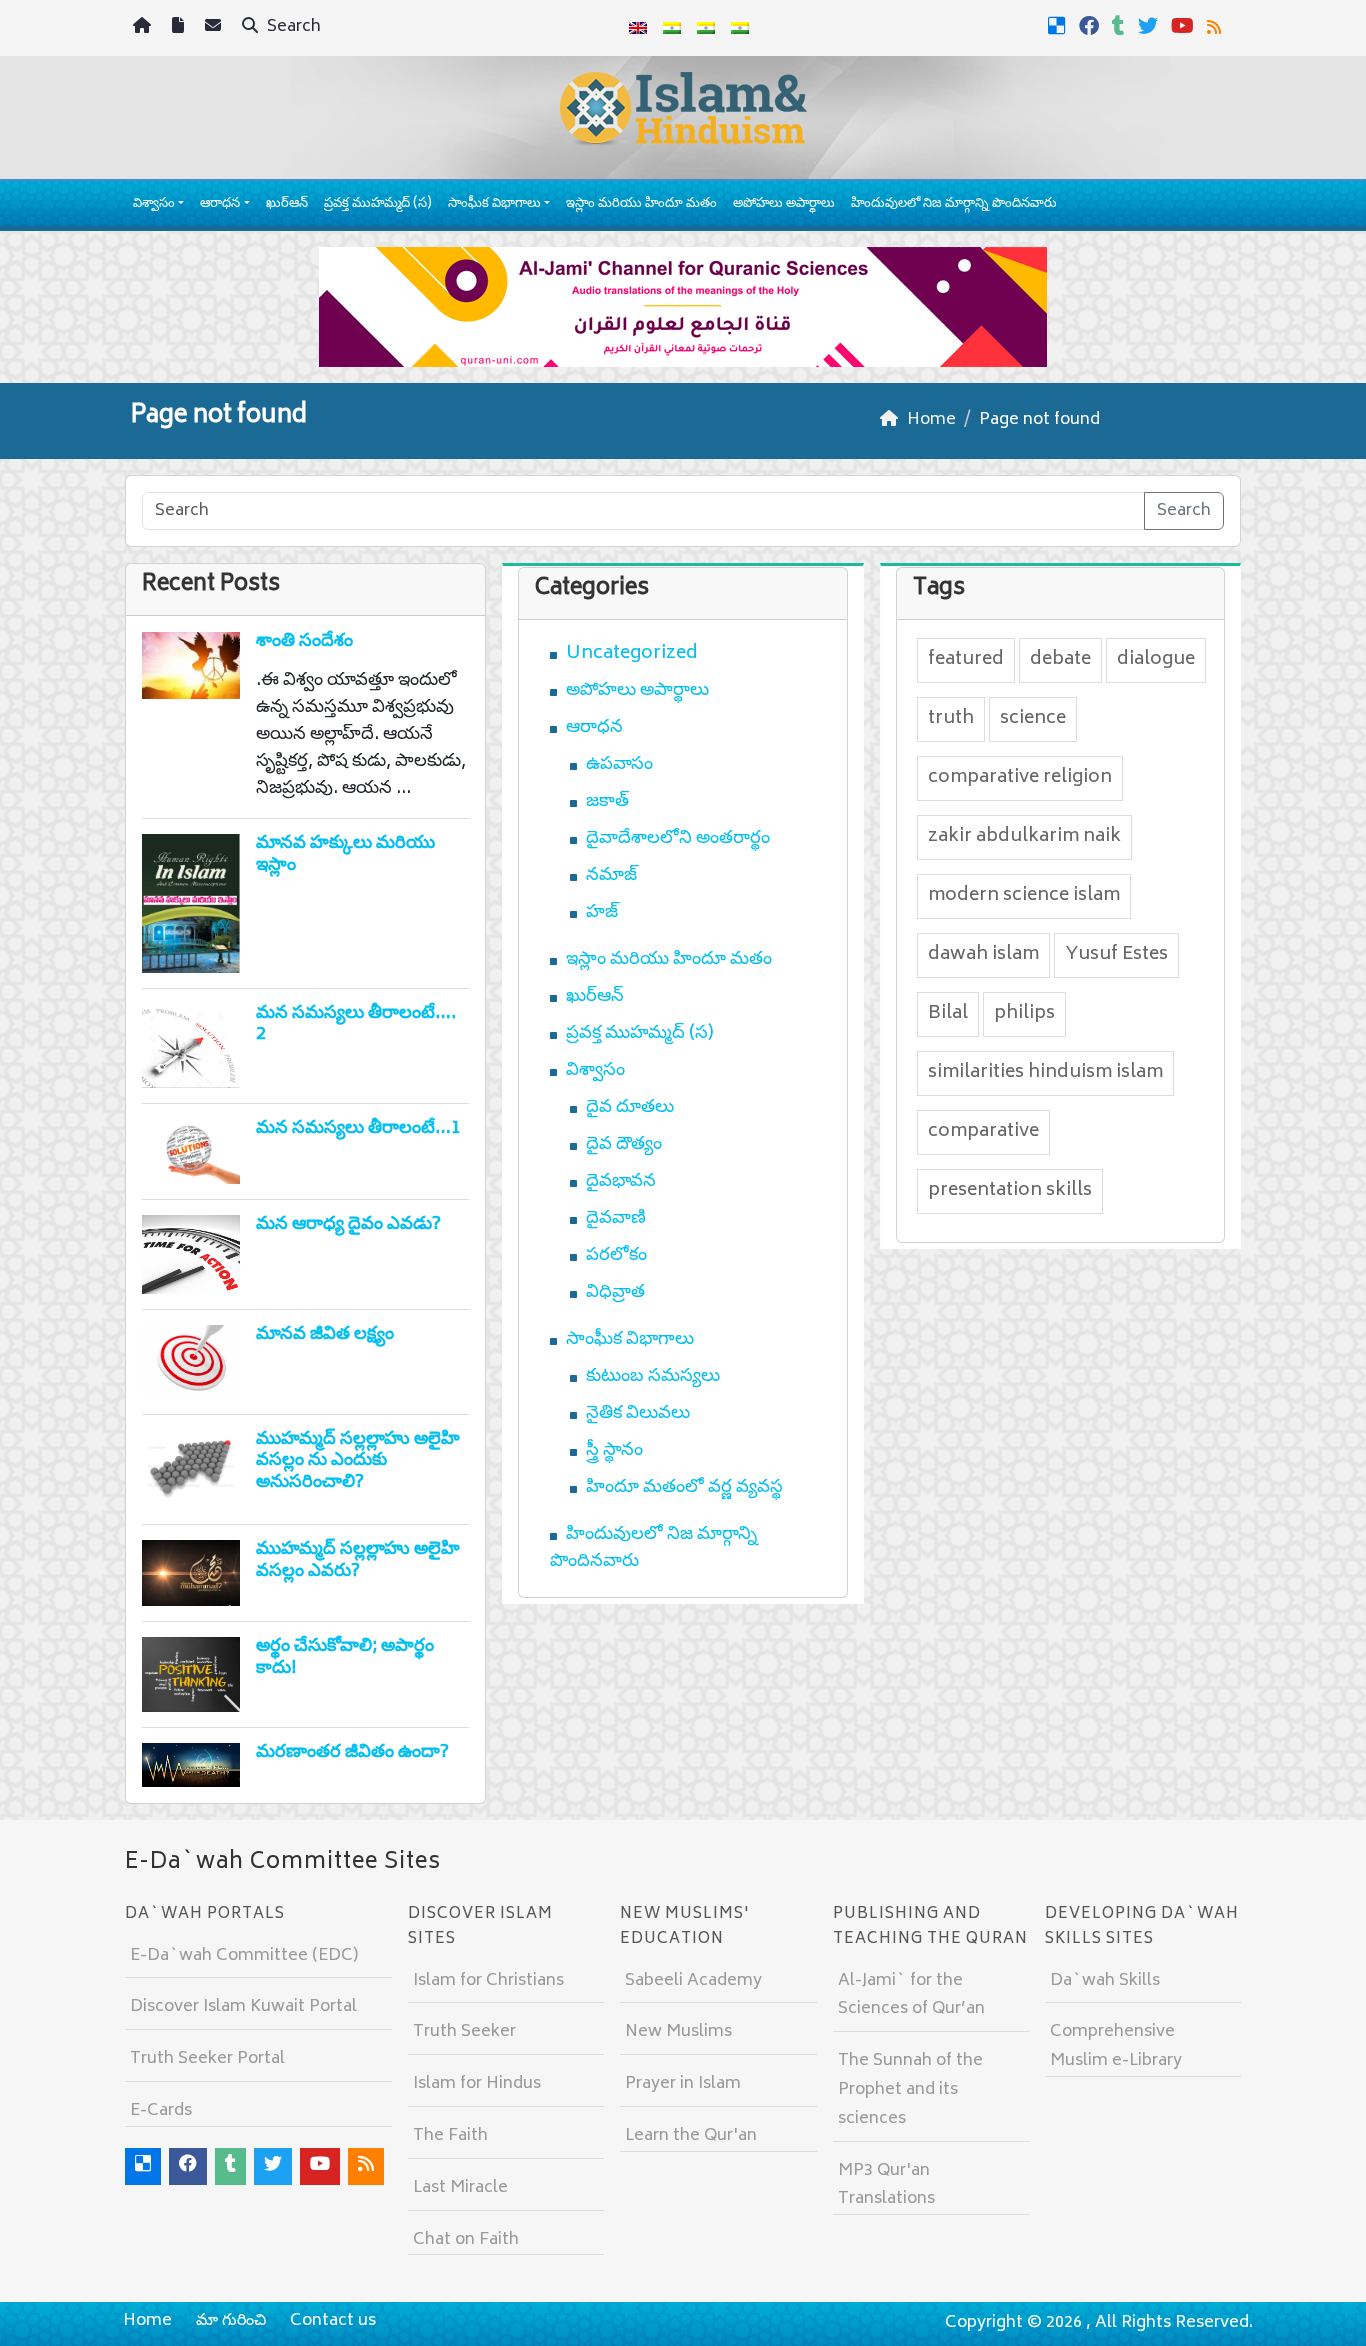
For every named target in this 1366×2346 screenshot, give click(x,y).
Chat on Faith (466, 2240)
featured (966, 660)
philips (1024, 1014)
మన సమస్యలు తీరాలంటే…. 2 (356, 1025)
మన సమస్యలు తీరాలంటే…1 (358, 1129)
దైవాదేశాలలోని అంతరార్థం (678, 839)
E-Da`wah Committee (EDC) (244, 1956)
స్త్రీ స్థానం (614, 1451)
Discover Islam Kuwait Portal (243, 2007)
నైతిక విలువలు (638, 1414)
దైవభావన (621, 1182)
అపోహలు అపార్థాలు (784, 204)
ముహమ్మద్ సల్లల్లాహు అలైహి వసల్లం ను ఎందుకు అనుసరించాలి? (358, 1461)
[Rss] (1216, 26)
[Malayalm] (672, 28)
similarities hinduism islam (1045, 1073)
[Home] (144, 28)
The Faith (450, 2136)
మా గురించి (231, 2321)
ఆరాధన (220, 204)
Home (147, 2321)
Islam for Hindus (477, 2084)
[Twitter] (1150, 26)
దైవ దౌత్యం (624, 1145)
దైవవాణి (616, 1219)
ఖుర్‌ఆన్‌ (287, 204)
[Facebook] (1091, 26)
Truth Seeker (464, 2032)
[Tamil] (740, 28)
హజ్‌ (602, 913)
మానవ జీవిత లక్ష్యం (325, 1335)
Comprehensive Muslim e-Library (1116, 2046)
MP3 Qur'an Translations (886, 2185)
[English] (638, 28)
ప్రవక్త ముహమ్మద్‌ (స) (378, 204)
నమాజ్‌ (611, 876)
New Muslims (678, 2032)
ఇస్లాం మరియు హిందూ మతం (641, 204)
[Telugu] (706, 28)
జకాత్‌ (607, 802)
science (1033, 719)
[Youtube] (1185, 26)
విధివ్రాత (615, 1293)
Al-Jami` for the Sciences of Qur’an (911, 1995)
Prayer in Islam (683, 2084)
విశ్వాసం (154, 204)
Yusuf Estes (1116, 955)
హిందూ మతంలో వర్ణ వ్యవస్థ (684, 1488)
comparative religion (1020, 778)
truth (951, 719)
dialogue (1156, 660)
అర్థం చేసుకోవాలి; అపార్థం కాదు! (345, 1658)
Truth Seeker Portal (207, 2059)
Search (292, 27)
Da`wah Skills (1105, 1981)
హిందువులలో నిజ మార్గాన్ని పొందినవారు (954, 204)
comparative (983, 1132)
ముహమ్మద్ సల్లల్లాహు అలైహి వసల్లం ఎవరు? (358, 1561)
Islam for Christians (488, 1981)
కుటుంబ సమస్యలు (653, 1377)
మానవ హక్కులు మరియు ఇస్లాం (345, 855)
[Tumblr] (1121, 26)
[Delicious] (1059, 26)
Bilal (948, 1014)
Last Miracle (460, 2188)
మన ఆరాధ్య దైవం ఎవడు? (348, 1225)
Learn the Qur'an (691, 2136)
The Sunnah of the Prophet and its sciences (910, 2090)
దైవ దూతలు (630, 1108)
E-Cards (161, 2111)
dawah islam (983, 955)
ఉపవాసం (619, 765)
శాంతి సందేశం (304, 642)
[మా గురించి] (180, 28)
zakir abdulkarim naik (1024, 837)
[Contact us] (215, 28)
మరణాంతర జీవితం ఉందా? (352, 1753)
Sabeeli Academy (693, 1981)
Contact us (333, 2321)
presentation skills (1010, 1191)
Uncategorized (632, 654)
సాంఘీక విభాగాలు (494, 204)
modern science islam (1024, 896)
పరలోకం (616, 1256)
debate (1060, 660)
